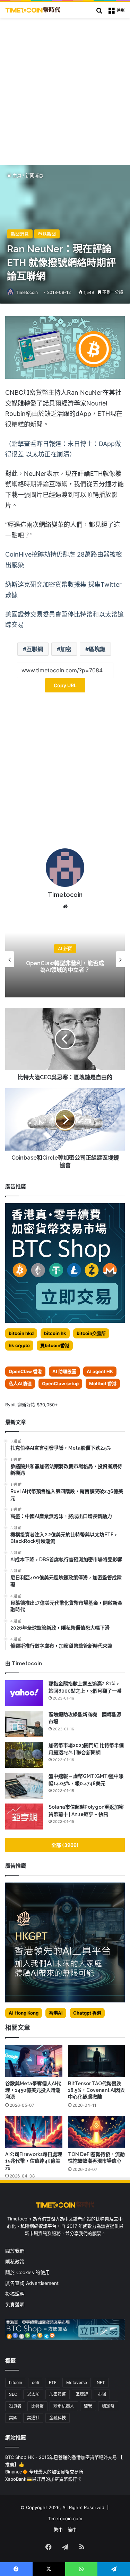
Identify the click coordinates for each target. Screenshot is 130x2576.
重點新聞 (47, 234)
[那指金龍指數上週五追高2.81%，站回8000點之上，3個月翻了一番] (24, 1693)
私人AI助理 (20, 1383)
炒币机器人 (64, 2406)
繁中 (58, 2530)
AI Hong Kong (24, 2013)
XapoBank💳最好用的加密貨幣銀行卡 (43, 2479)
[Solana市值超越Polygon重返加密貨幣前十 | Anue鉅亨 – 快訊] (24, 1817)
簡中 (72, 2530)
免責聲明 (15, 2305)
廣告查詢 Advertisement (33, 2283)
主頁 (16, 175)
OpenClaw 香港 (25, 1371)
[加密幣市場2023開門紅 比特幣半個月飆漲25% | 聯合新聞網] (24, 1755)
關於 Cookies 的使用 (28, 2272)
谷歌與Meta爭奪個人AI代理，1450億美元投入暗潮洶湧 (33, 2090)
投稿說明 (15, 2294)
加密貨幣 (58, 2394)
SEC (13, 2394)
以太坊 (33, 2394)
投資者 (15, 2406)
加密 (66, 649)
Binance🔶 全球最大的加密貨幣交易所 (44, 2472)
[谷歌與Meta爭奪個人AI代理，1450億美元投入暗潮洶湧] (34, 2061)
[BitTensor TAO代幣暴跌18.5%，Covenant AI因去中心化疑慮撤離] (97, 2061)
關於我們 (15, 2251)
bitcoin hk (55, 1333)
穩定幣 (108, 2406)
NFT (101, 2382)
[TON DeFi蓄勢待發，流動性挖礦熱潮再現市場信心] (97, 2132)
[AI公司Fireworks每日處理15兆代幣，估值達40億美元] (34, 2132)
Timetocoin (27, 292)
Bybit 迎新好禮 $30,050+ (32, 1405)
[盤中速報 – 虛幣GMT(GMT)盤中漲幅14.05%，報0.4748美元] (24, 1786)
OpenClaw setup (60, 1383)
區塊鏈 (97, 649)
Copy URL (65, 685)
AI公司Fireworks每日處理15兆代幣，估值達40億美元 (34, 2161)
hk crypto (19, 1345)
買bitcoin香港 (55, 1345)
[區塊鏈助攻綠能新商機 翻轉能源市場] (24, 1724)
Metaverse (77, 2382)
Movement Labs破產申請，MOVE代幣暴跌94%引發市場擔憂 (65, 966)
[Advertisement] (65, 86)
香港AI (56, 2013)
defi (36, 2382)
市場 (102, 2394)
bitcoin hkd (21, 1333)
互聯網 (35, 649)
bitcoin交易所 (91, 1333)
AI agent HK (100, 1371)
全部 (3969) (65, 1845)
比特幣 (37, 2406)
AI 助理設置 (64, 1371)
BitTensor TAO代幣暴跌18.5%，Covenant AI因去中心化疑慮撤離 (96, 2090)
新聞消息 (34, 175)
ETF (53, 2382)
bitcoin (16, 2382)
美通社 (33, 2418)
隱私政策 (15, 2262)
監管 (88, 2406)
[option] (65, 959)
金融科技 (58, 2418)
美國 (13, 2418)
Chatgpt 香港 (87, 2013)
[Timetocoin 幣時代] (33, 10)
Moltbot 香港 (103, 1383)
